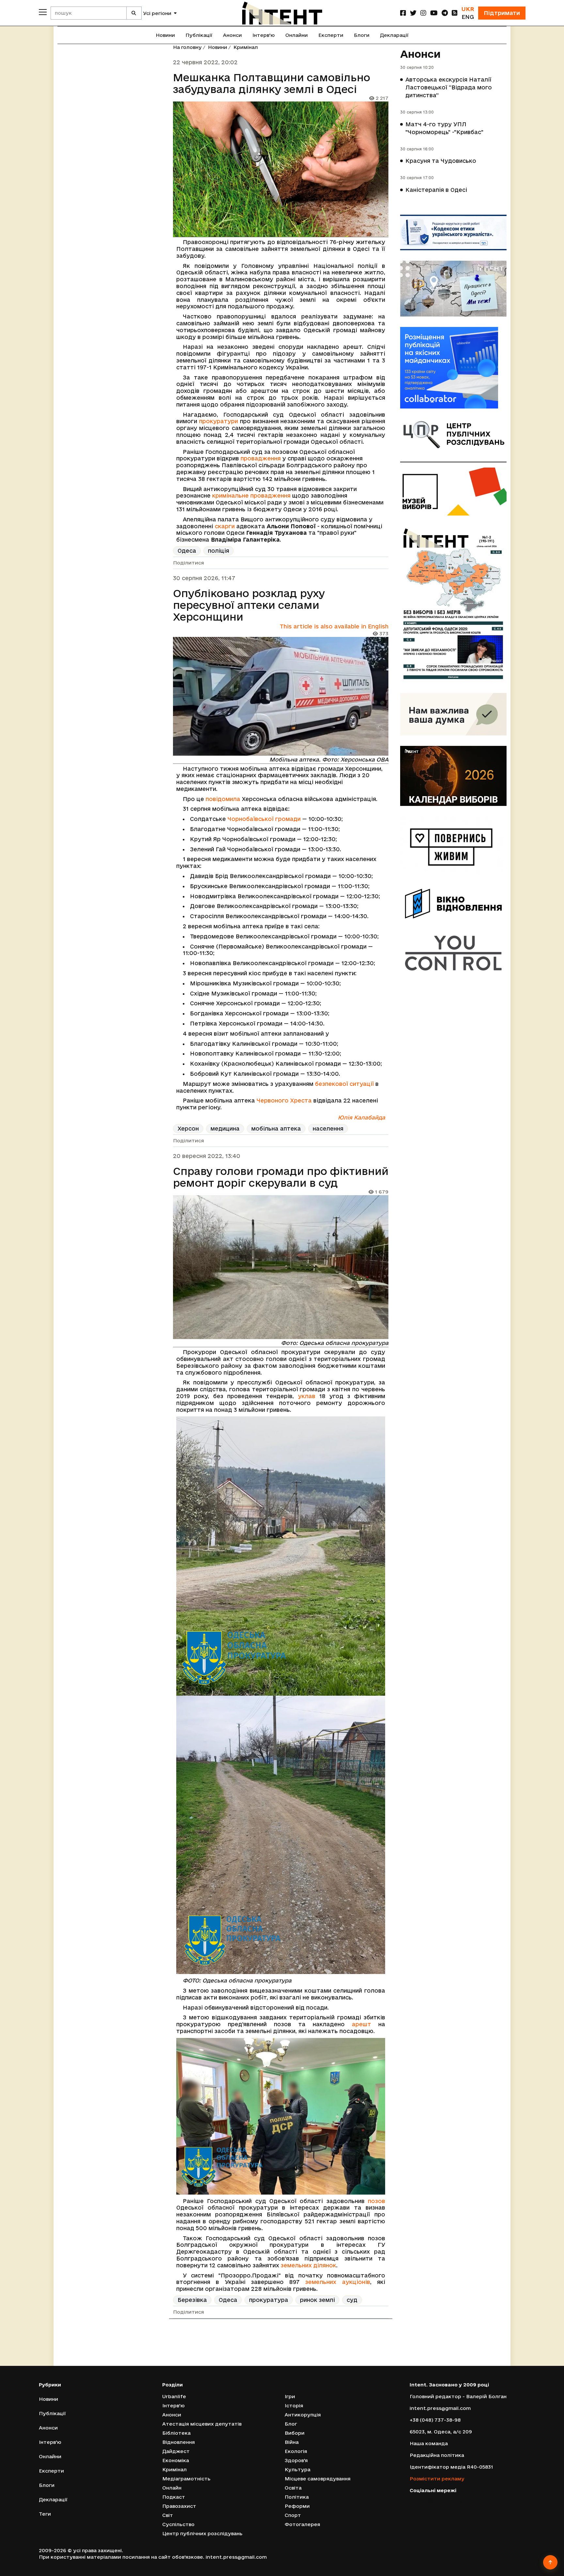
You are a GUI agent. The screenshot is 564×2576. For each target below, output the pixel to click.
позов (376, 2201)
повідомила (223, 799)
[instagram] (423, 13)
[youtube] (434, 13)
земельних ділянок (308, 2265)
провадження (261, 458)
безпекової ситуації (344, 1084)
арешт (361, 2024)
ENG (468, 17)
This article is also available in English (334, 626)
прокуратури (219, 421)
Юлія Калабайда (361, 1117)
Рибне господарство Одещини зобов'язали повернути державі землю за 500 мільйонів (279, 2354)
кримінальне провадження (251, 495)
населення (328, 1128)
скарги (225, 526)
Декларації (394, 35)
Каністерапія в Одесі (436, 190)
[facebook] (403, 13)
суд (352, 2300)
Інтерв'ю (264, 35)
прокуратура (269, 2300)
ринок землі (317, 2300)
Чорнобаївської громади (264, 819)
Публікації (199, 35)
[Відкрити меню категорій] (43, 12)
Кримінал (246, 47)
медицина (225, 1128)
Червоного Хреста (284, 1100)
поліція (219, 551)
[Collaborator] (453, 368)
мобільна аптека (276, 1128)
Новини (165, 35)
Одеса (187, 551)
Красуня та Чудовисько (441, 161)
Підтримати (502, 13)
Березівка (192, 2300)
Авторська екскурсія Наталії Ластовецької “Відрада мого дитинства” (449, 87)
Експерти (331, 35)
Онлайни (297, 35)
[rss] (455, 13)
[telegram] (445, 13)
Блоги (362, 35)
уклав (307, 1396)
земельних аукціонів (337, 2282)
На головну (187, 47)
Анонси (232, 35)
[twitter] (413, 13)
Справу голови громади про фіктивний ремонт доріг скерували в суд (281, 1177)
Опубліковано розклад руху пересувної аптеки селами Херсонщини (249, 605)
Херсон (188, 1128)
